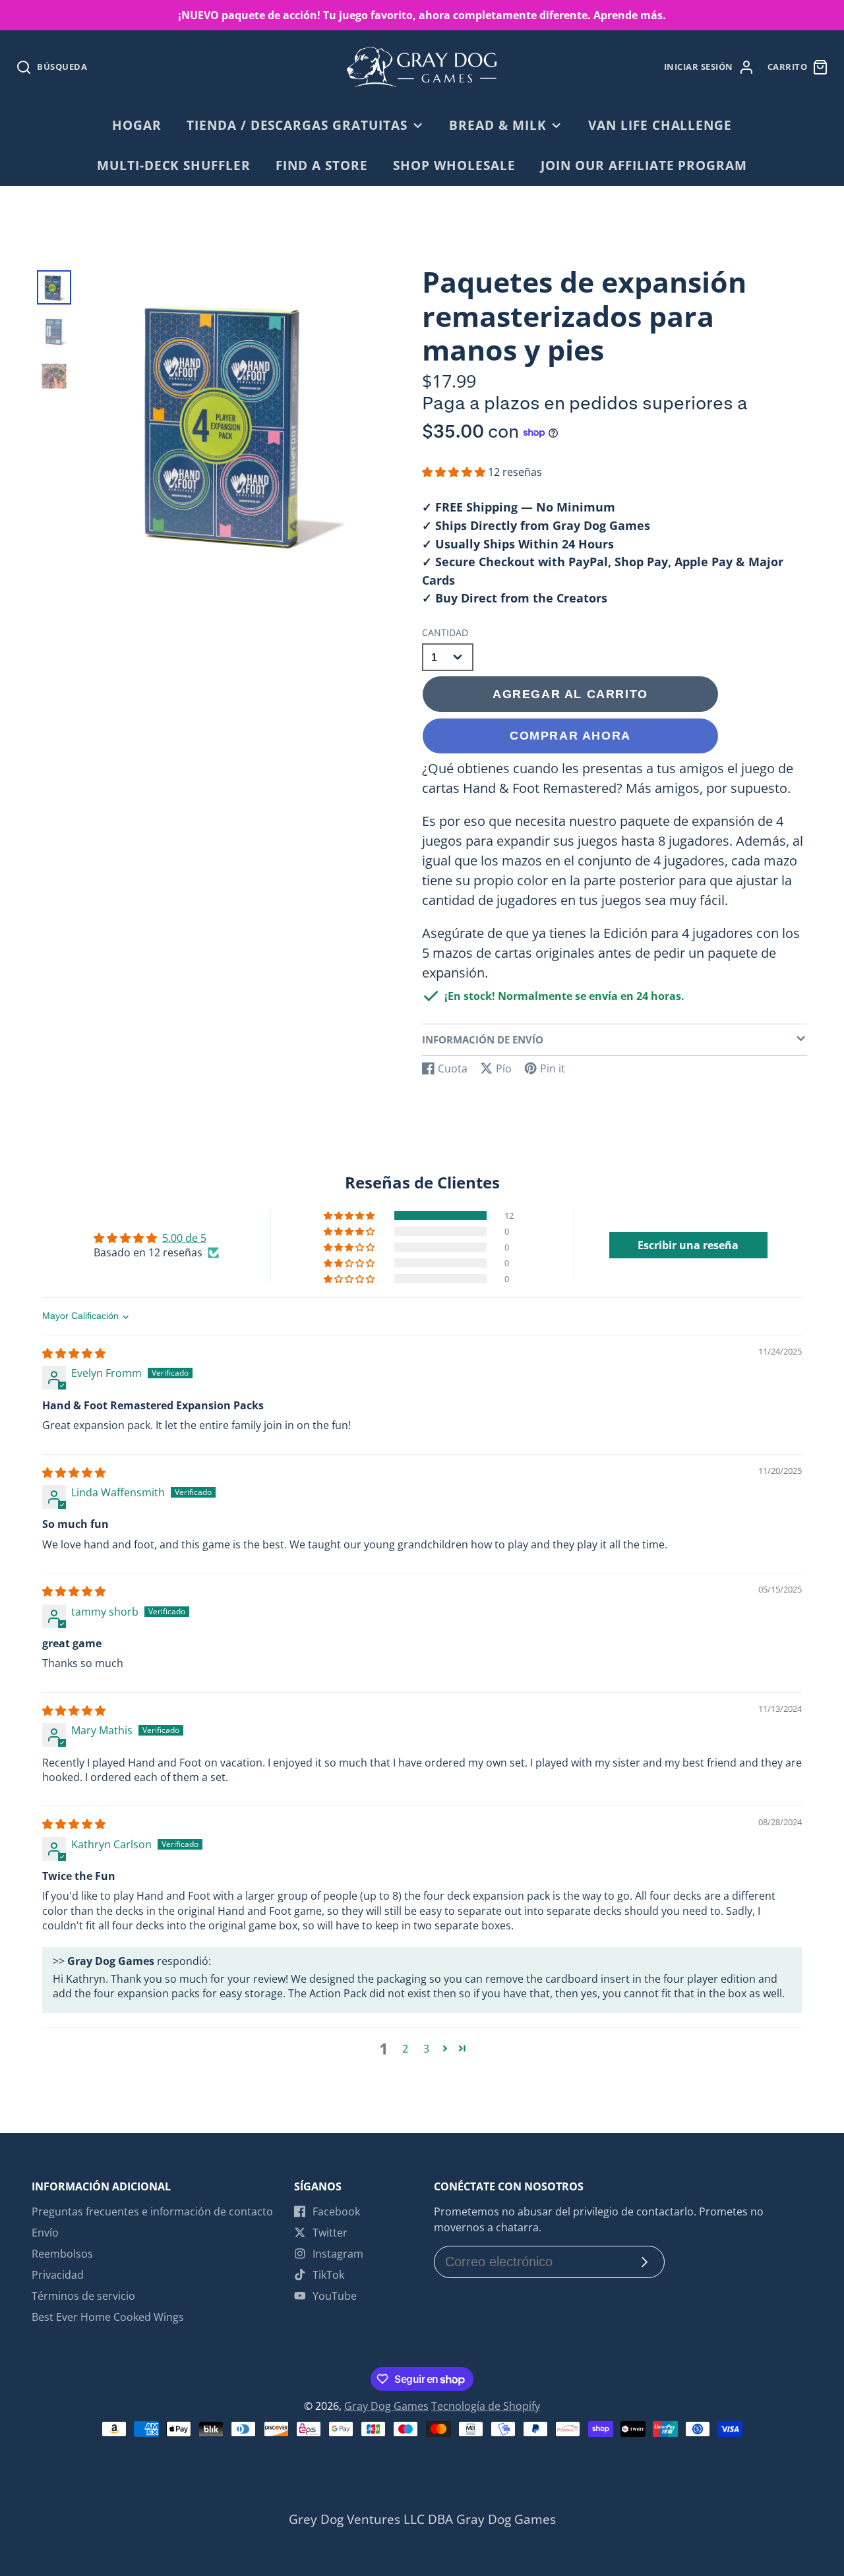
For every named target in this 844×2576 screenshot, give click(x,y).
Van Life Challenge (660, 125)
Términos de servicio (83, 2296)
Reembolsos (62, 2254)
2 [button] (405, 2049)
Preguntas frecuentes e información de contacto (152, 2211)
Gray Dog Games (386, 2406)
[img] (74, 1353)
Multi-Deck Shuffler (174, 165)
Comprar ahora (570, 735)
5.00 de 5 (184, 1238)
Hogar (137, 125)
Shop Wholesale (454, 165)
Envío (45, 2233)
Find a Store (322, 165)
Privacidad (58, 2275)
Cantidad (445, 632)
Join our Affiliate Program (644, 165)
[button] (455, 472)
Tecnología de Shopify (486, 2406)
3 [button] (426, 2049)
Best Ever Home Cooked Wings (108, 2317)
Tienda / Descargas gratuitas (297, 125)
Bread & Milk (498, 125)
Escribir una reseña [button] (688, 1245)
